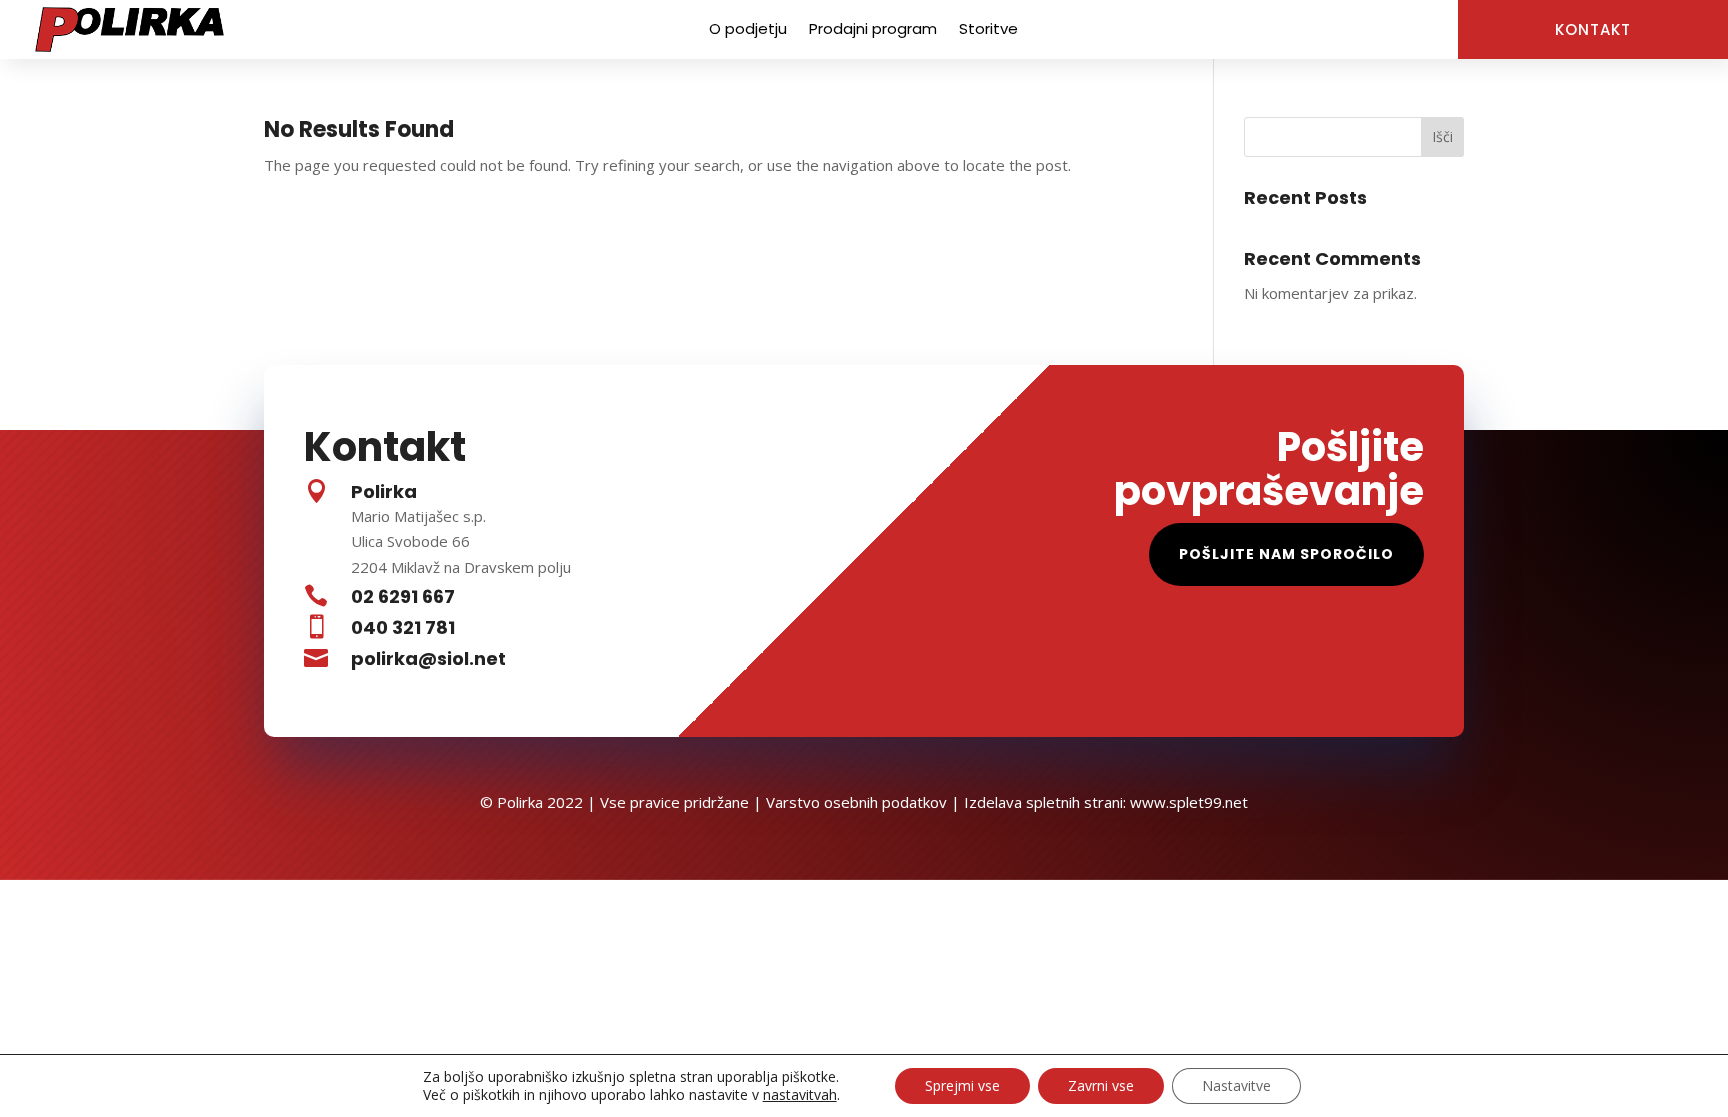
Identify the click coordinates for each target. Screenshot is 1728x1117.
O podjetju (748, 30)
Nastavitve (1236, 1085)
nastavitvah (800, 1095)
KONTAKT (1593, 29)
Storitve (988, 30)
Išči (1442, 136)
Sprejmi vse (962, 1085)
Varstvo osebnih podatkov (856, 802)
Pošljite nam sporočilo (1286, 554)
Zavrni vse (1101, 1085)
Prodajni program (873, 30)
